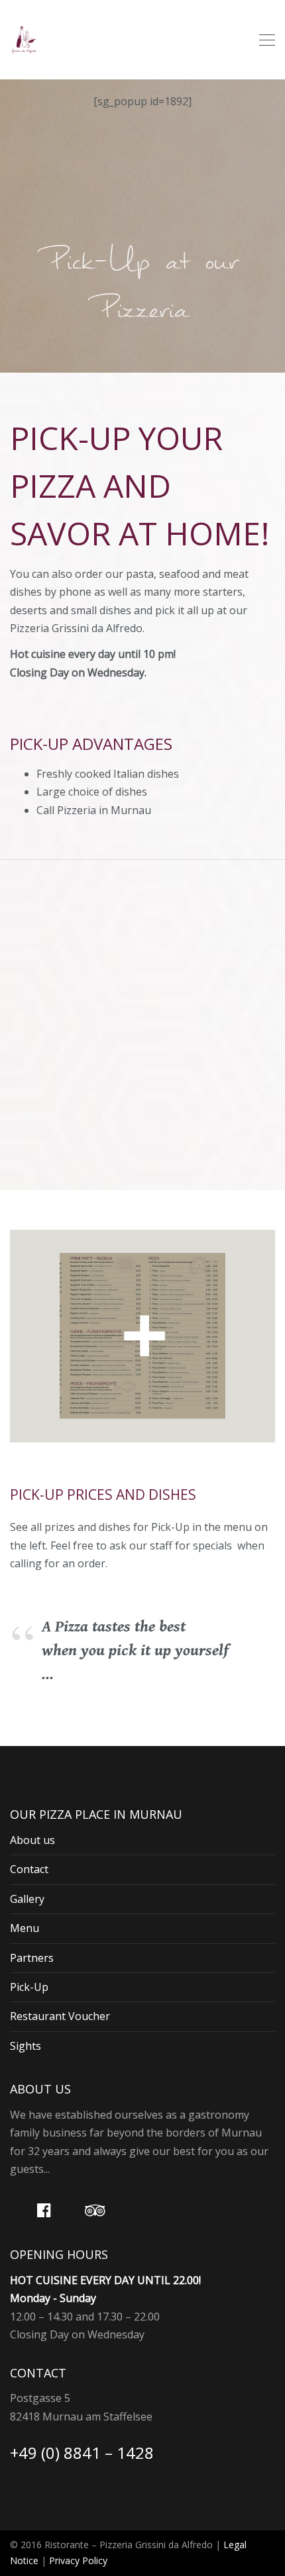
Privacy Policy (78, 2560)
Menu (25, 1928)
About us (32, 1840)
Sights (26, 2046)
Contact (29, 1869)
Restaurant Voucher (60, 2016)
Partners (32, 1958)
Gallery (27, 1899)
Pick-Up (29, 1987)
